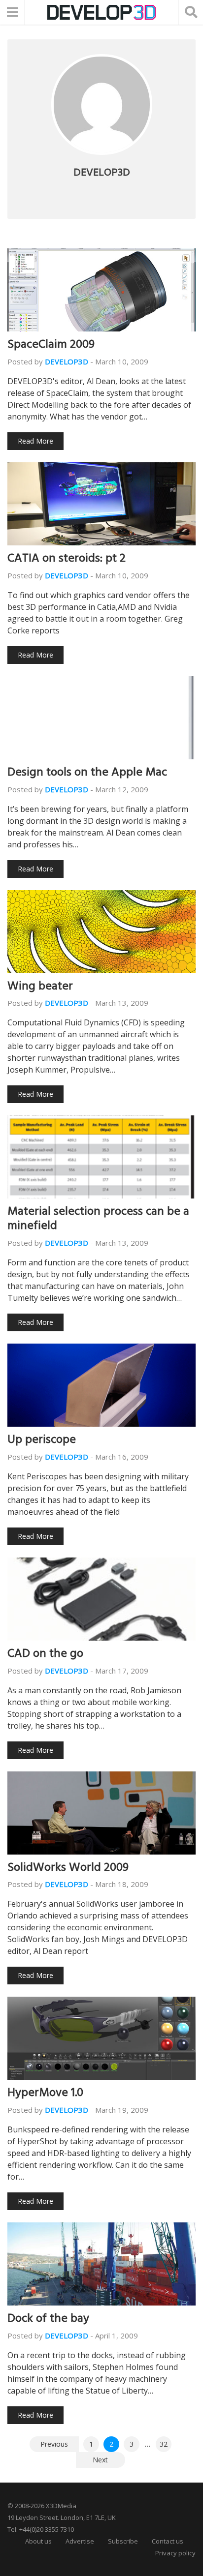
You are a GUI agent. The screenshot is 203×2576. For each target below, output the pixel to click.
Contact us (168, 2541)
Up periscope (42, 1441)
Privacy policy (175, 2553)
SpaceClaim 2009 (51, 346)
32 (164, 2444)
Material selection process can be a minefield (98, 1220)
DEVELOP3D (67, 361)
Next (100, 2460)
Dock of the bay (48, 2320)
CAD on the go (45, 1655)
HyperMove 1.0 (45, 2094)
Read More (35, 441)
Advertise (80, 2541)
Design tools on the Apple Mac (87, 774)
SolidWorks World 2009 (68, 1869)
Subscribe (123, 2541)
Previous (54, 2444)
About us (38, 2541)
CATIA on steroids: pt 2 (67, 560)
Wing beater (40, 988)
